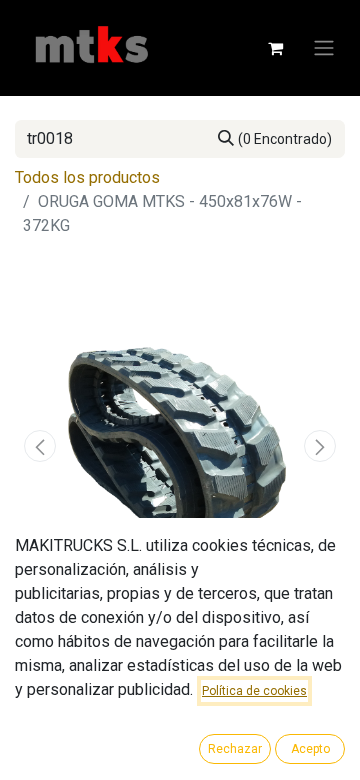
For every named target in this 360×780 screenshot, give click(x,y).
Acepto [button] (310, 749)
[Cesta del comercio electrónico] (275, 48)
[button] (40, 446)
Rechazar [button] (235, 749)
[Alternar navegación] (324, 48)
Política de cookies (254, 691)
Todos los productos (87, 177)
